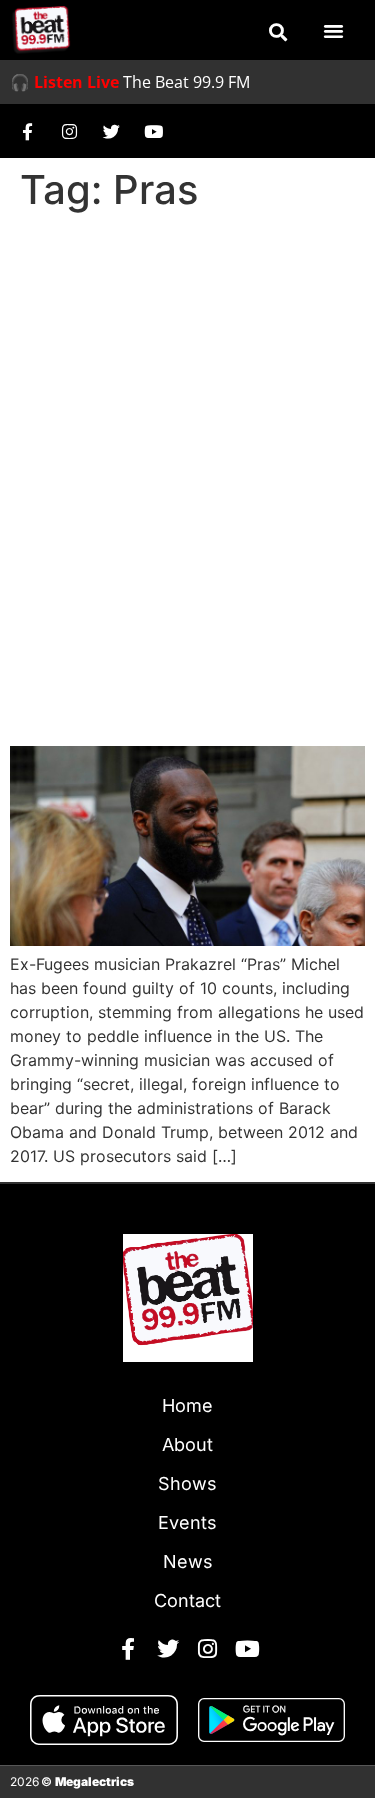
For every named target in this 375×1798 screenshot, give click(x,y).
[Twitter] (111, 131)
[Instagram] (69, 131)
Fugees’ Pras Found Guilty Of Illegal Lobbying (158, 672)
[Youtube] (153, 131)
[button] (278, 32)
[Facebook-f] (27, 131)
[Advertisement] (187, 417)
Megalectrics (94, 1781)
